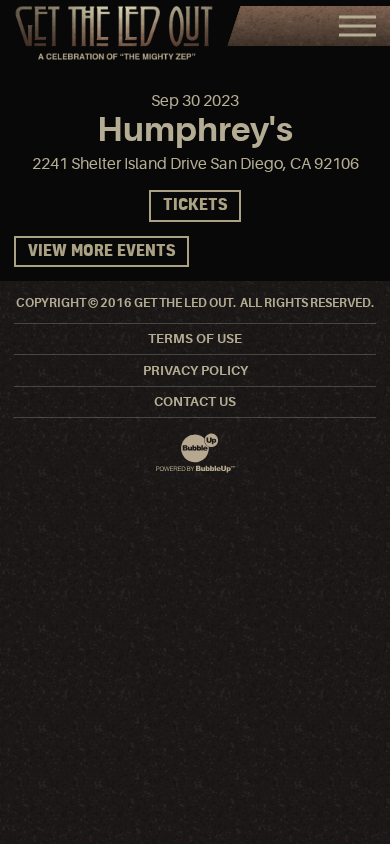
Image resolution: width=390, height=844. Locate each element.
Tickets (195, 205)
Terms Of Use (195, 338)
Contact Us (195, 401)
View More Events (101, 251)
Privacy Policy (195, 370)
